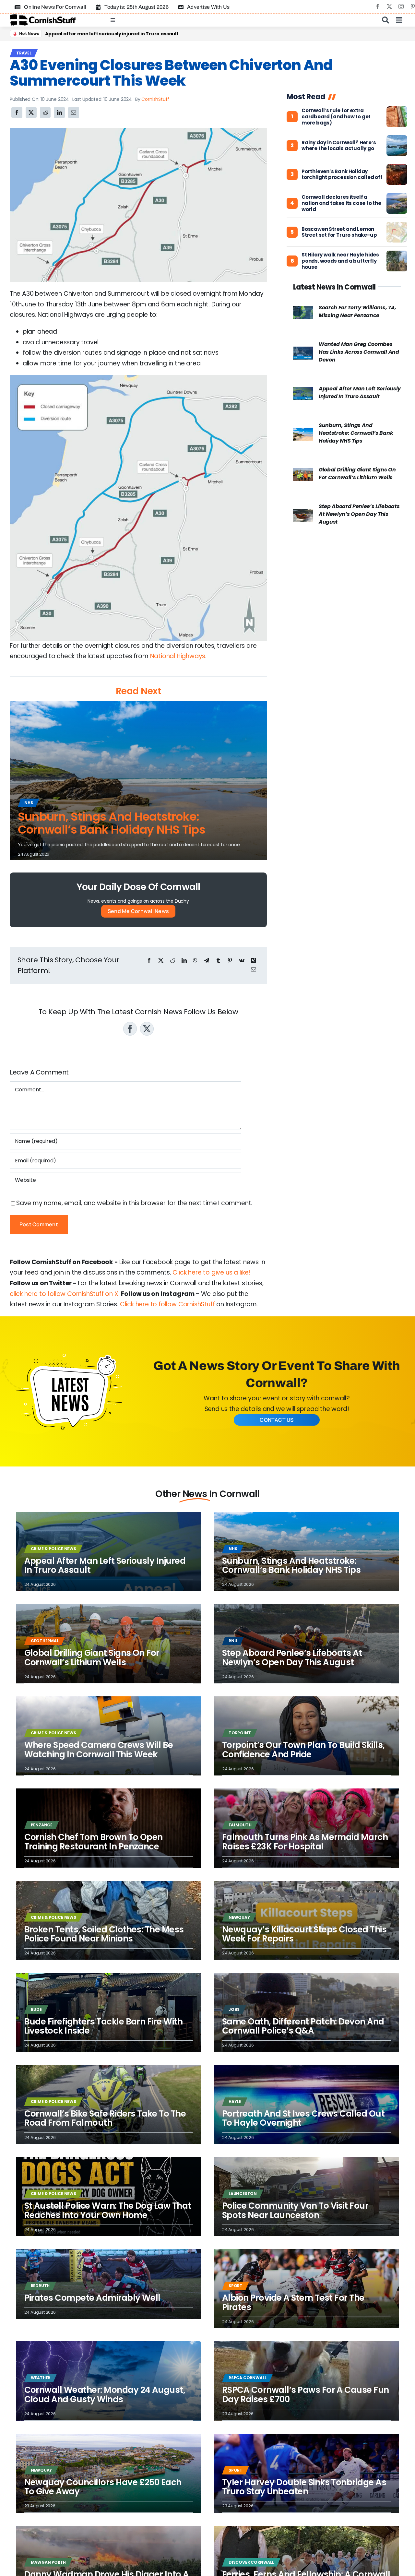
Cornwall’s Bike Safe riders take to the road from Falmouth (105, 2118)
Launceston (243, 2194)
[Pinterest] (230, 961)
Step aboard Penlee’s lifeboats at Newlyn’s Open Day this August (359, 514)
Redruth (40, 2286)
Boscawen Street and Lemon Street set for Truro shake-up (339, 232)
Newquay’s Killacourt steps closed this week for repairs (304, 1934)
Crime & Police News (53, 1549)
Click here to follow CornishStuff (167, 1304)
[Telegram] (207, 961)
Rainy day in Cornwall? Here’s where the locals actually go (339, 146)
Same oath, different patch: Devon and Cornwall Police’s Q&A (303, 2026)
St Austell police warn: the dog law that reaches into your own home (108, 2210)
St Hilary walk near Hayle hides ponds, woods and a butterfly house (340, 261)
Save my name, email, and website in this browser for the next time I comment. (134, 1203)
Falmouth (240, 1825)
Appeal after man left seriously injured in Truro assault (360, 392)
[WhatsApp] (195, 961)
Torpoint (240, 1733)
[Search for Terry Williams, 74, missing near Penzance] (303, 311)
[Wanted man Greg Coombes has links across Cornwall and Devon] (303, 352)
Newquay (239, 1917)
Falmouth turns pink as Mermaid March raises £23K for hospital (305, 1842)
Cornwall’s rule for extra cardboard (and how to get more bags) (336, 117)
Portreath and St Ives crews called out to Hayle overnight (114, 34)
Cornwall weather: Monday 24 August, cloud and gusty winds (105, 2395)
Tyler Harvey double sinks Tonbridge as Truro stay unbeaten (304, 2487)
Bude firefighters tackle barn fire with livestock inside (104, 2026)
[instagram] (401, 6)
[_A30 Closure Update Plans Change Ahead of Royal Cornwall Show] (138, 131)
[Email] (74, 113)
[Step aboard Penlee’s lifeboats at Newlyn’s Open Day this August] (303, 514)
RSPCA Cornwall (247, 2378)
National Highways (178, 656)
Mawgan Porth (48, 2562)
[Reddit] (45, 113)
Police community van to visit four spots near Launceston (295, 2210)
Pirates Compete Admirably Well (92, 2298)
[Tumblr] (218, 961)
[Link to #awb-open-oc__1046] (385, 20)
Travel (24, 53)
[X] (31, 113)
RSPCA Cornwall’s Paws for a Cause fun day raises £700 (306, 2395)
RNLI (233, 1641)
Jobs (234, 2009)
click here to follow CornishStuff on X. (65, 1294)
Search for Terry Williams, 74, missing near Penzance (357, 311)
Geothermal (45, 1641)
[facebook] (378, 6)
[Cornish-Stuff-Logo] (44, 17)
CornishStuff (155, 99)
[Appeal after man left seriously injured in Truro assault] (303, 392)
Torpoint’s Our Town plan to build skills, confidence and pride (303, 1750)
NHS (29, 803)
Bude (36, 2009)
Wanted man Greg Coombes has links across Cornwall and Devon (359, 352)
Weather (41, 2378)
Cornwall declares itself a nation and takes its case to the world (341, 203)
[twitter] (389, 6)
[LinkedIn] (59, 113)
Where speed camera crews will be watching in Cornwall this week (99, 1750)
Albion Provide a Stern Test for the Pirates (293, 2303)
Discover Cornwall (251, 2562)
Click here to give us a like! (212, 1272)
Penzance (42, 1825)
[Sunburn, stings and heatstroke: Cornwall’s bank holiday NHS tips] (303, 433)
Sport (236, 2286)
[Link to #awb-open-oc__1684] (399, 20)
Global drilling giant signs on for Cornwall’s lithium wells (357, 474)
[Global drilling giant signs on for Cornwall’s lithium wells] (303, 473)
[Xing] (254, 961)
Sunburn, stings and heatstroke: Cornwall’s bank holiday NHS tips (112, 823)
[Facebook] (17, 113)
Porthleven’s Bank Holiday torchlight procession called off (342, 175)
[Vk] (242, 961)
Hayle (235, 2101)
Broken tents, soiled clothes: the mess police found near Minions (104, 1934)
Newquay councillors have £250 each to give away (103, 2487)
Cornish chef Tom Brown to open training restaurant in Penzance (94, 1842)
